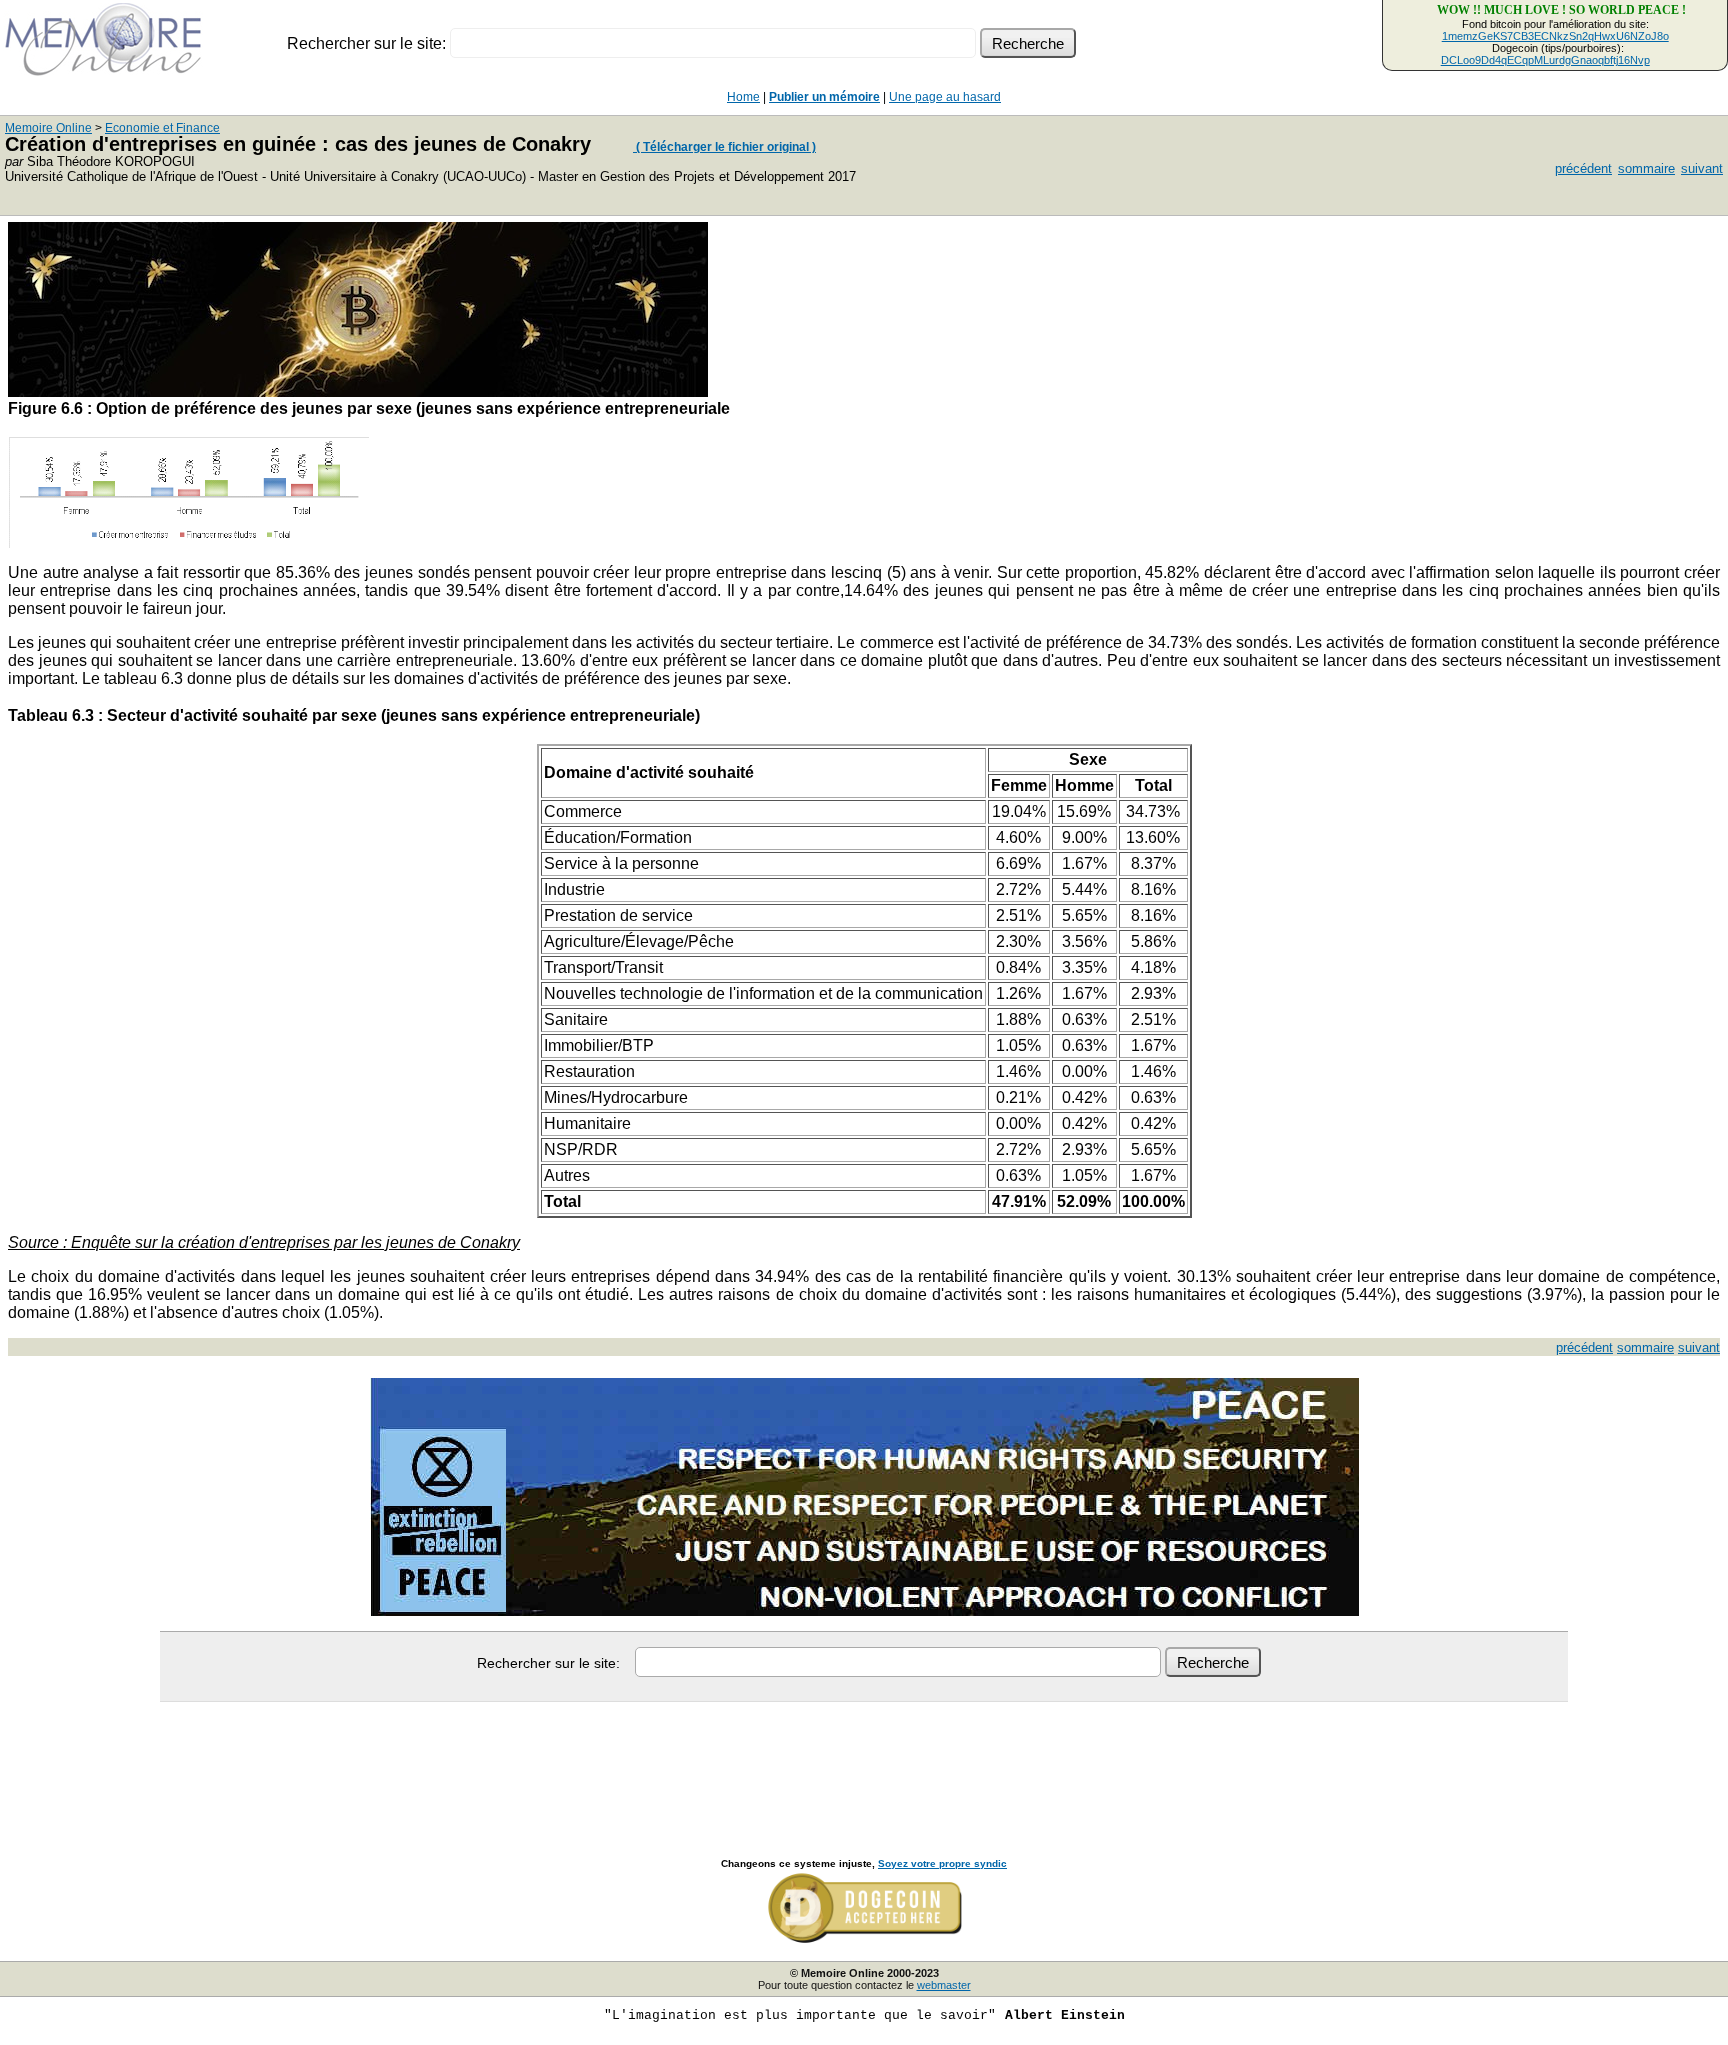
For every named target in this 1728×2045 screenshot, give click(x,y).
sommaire (1646, 168)
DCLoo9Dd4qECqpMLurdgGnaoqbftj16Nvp (1545, 60)
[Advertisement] (864, 1758)
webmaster (944, 1985)
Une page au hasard (945, 97)
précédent (1583, 168)
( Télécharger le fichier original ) (724, 147)
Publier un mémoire (824, 97)
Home (743, 97)
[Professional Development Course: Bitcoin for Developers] (358, 391)
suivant (1702, 168)
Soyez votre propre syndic (942, 1863)
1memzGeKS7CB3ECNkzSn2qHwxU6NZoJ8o (1555, 36)
